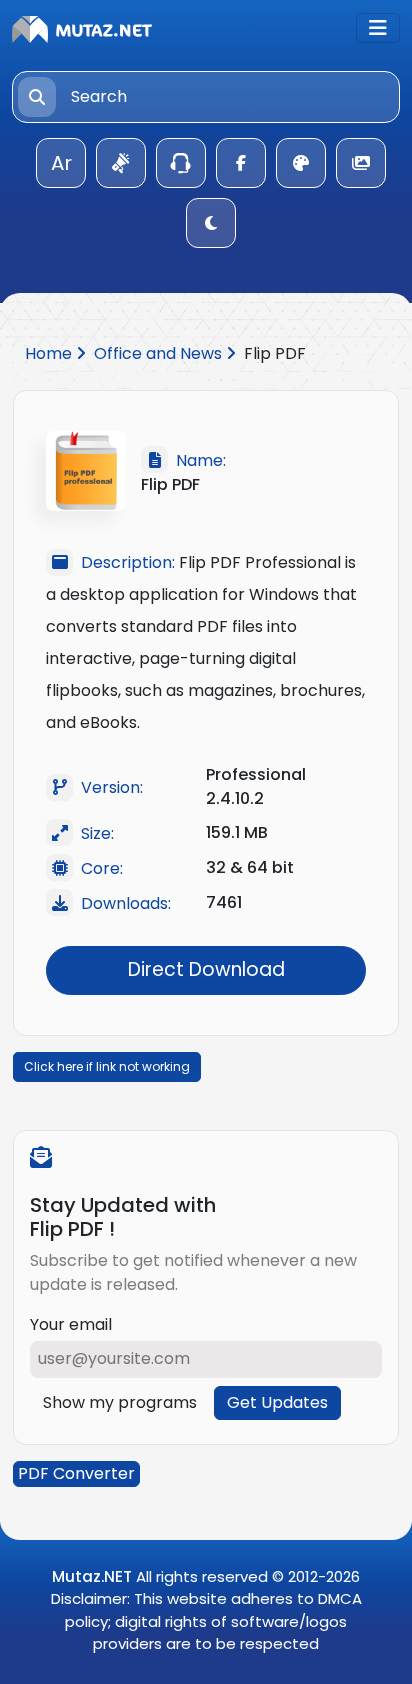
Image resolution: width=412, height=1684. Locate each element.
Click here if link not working (107, 1066)
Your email (71, 1324)
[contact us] (181, 163)
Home (50, 353)
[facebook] (241, 163)
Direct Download (206, 969)
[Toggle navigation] (378, 28)
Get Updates (277, 1402)
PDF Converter (76, 1473)
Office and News (160, 353)
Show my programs (120, 1402)
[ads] (121, 163)
